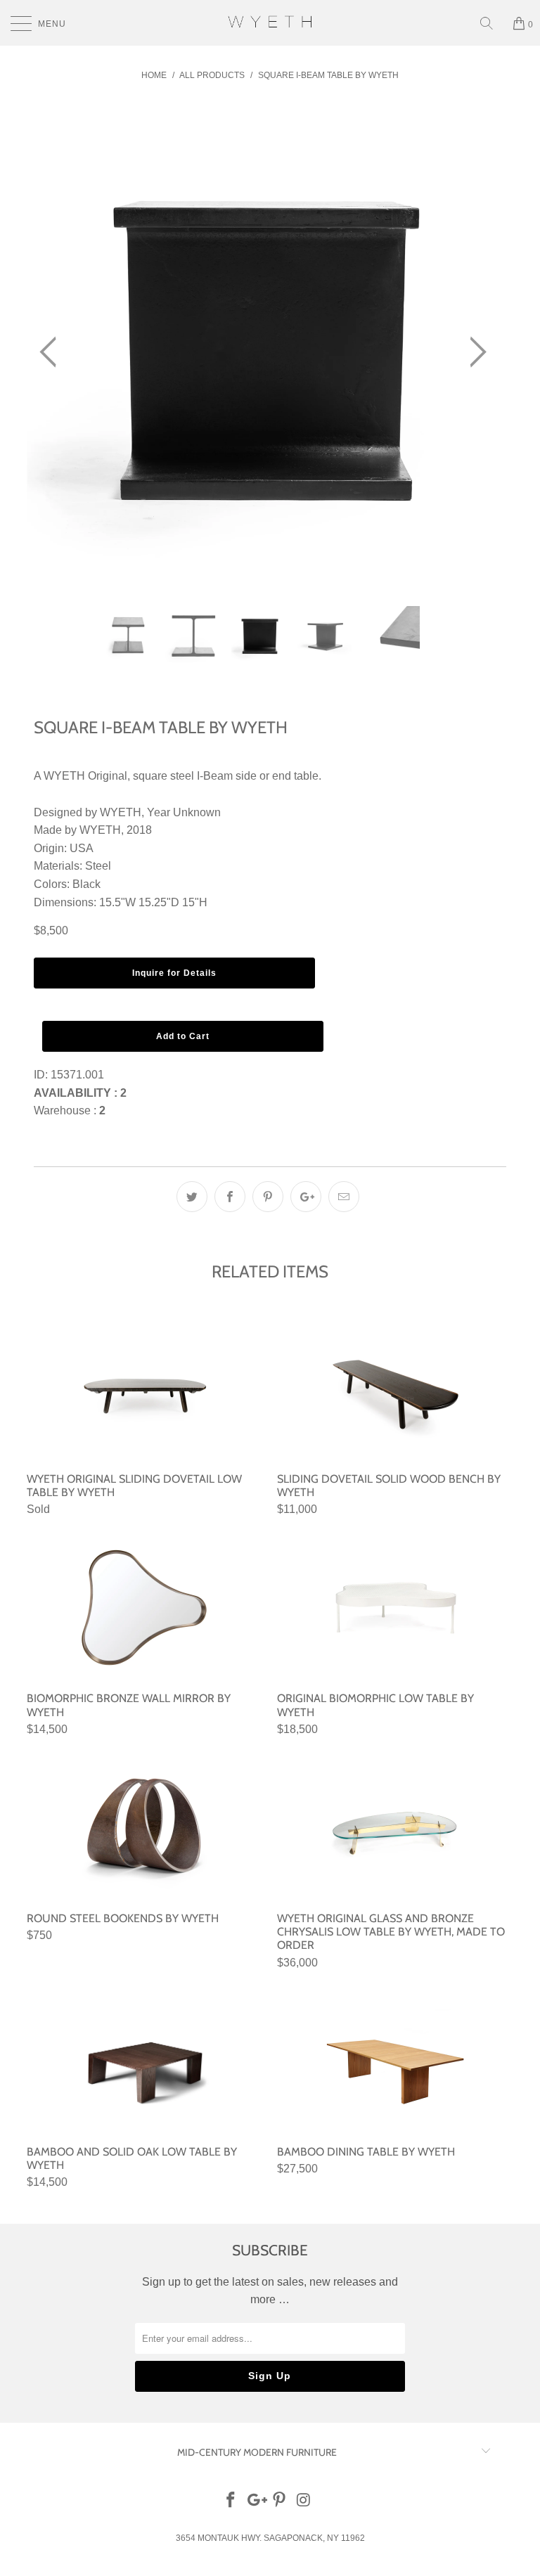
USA (82, 848)
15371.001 (77, 1075)
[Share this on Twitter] (192, 1197)
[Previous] (52, 353)
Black (86, 884)
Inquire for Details (174, 973)
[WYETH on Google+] (255, 2501)
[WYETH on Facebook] (231, 2501)
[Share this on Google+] (306, 1197)
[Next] (474, 353)
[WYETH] (270, 23)
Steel (98, 866)
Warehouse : (70, 1110)
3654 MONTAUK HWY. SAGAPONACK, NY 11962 (270, 2538)
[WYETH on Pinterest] (280, 2501)
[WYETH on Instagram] (304, 2501)
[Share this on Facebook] (230, 1197)
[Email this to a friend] (344, 1197)
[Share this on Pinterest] (268, 1197)
